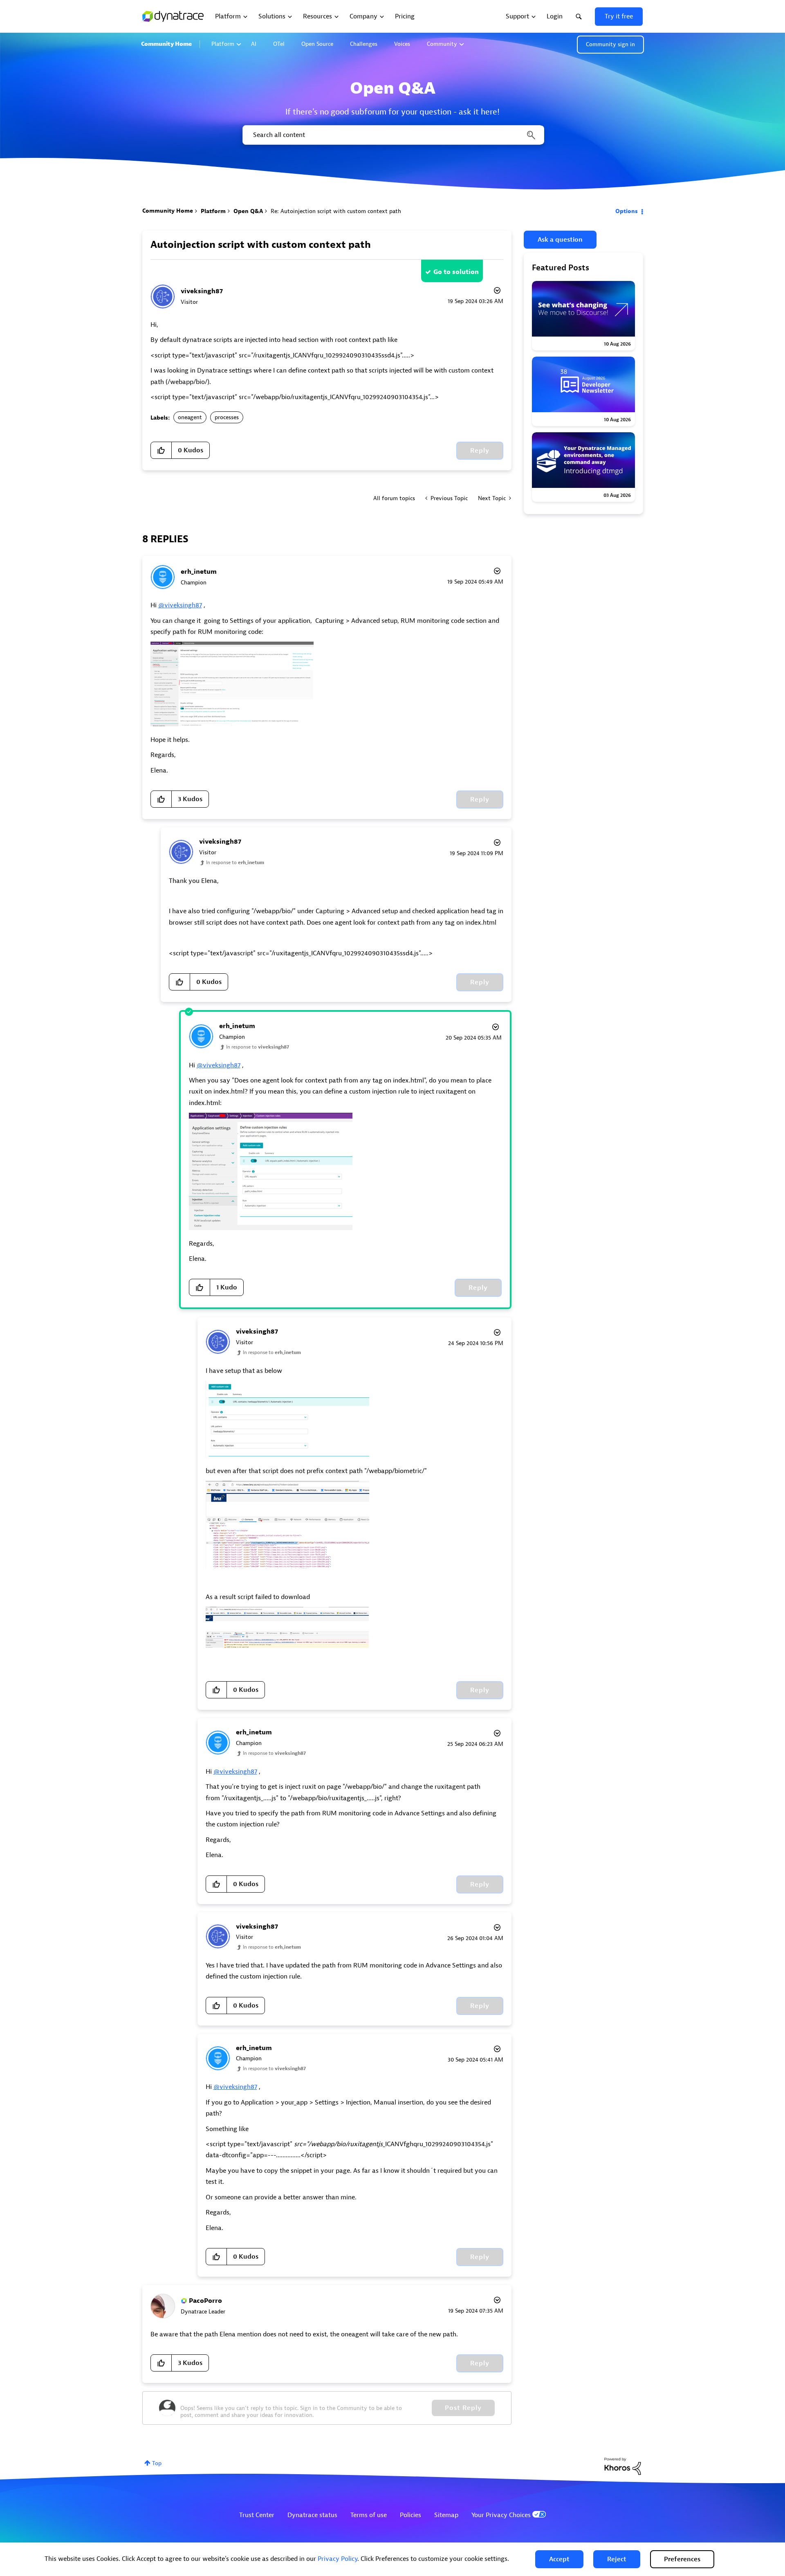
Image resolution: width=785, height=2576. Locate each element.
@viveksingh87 (180, 605)
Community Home (166, 44)
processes (227, 417)
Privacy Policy (338, 2559)
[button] (559, 2559)
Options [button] (627, 211)
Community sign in (610, 44)
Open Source (317, 44)
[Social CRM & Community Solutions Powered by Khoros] (623, 2466)
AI (254, 44)
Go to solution (456, 272)
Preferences (682, 2559)
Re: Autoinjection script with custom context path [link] (336, 211)
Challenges (364, 44)
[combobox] (393, 135)
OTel (279, 44)
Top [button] (157, 2463)
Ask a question (560, 240)
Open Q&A (248, 211)
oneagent (190, 417)
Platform (223, 44)
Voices (402, 44)
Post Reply (463, 2408)
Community (442, 44)
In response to (235, 862)
